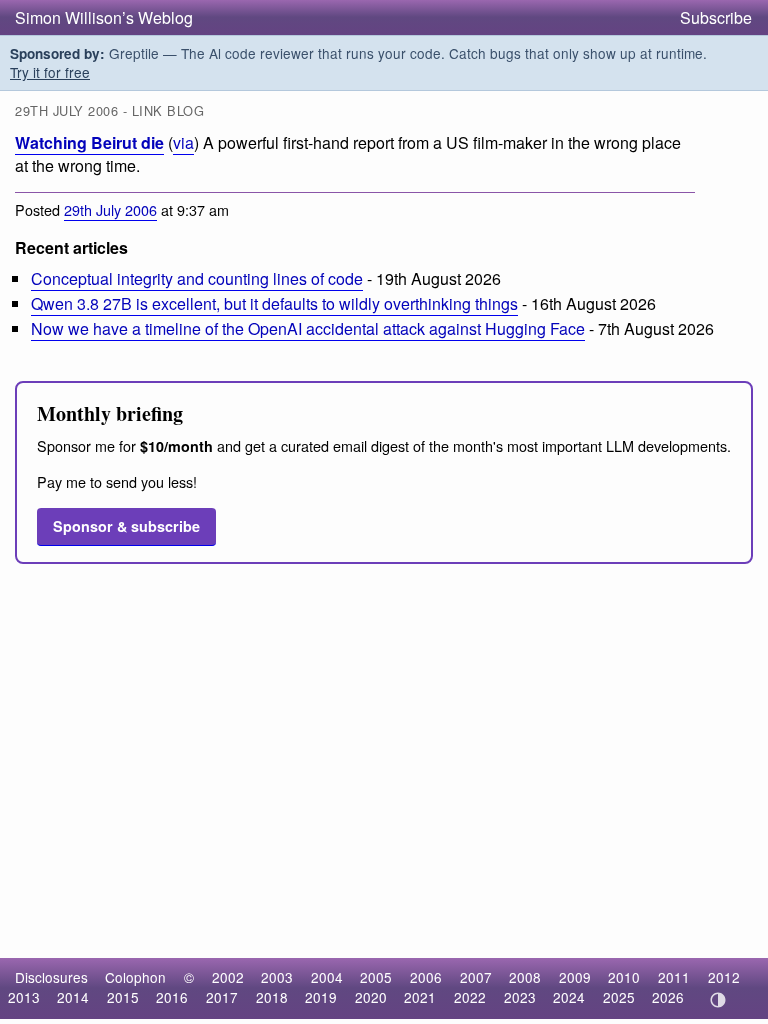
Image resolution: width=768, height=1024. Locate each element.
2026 (668, 997)
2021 (420, 997)
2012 (724, 977)
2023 (520, 997)
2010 (624, 977)
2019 (321, 997)
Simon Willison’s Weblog (104, 17)
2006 (426, 977)
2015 (123, 997)
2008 (525, 977)
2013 (24, 997)
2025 (619, 997)
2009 (575, 977)
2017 (222, 997)
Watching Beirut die (89, 142)
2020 (371, 997)
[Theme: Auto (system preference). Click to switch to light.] (717, 1000)
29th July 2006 (110, 209)
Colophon (135, 977)
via (183, 142)
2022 (470, 997)
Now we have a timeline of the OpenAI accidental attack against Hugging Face (308, 328)
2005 (376, 977)
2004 (327, 977)
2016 (172, 997)
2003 (277, 977)
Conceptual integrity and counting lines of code (197, 278)
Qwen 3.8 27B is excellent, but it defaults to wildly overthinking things (274, 303)
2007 (476, 977)
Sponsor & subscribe (126, 526)
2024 (569, 997)
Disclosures (51, 977)
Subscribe (716, 17)
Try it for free (50, 72)
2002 (228, 977)
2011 (674, 977)
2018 (272, 997)
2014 (73, 997)
